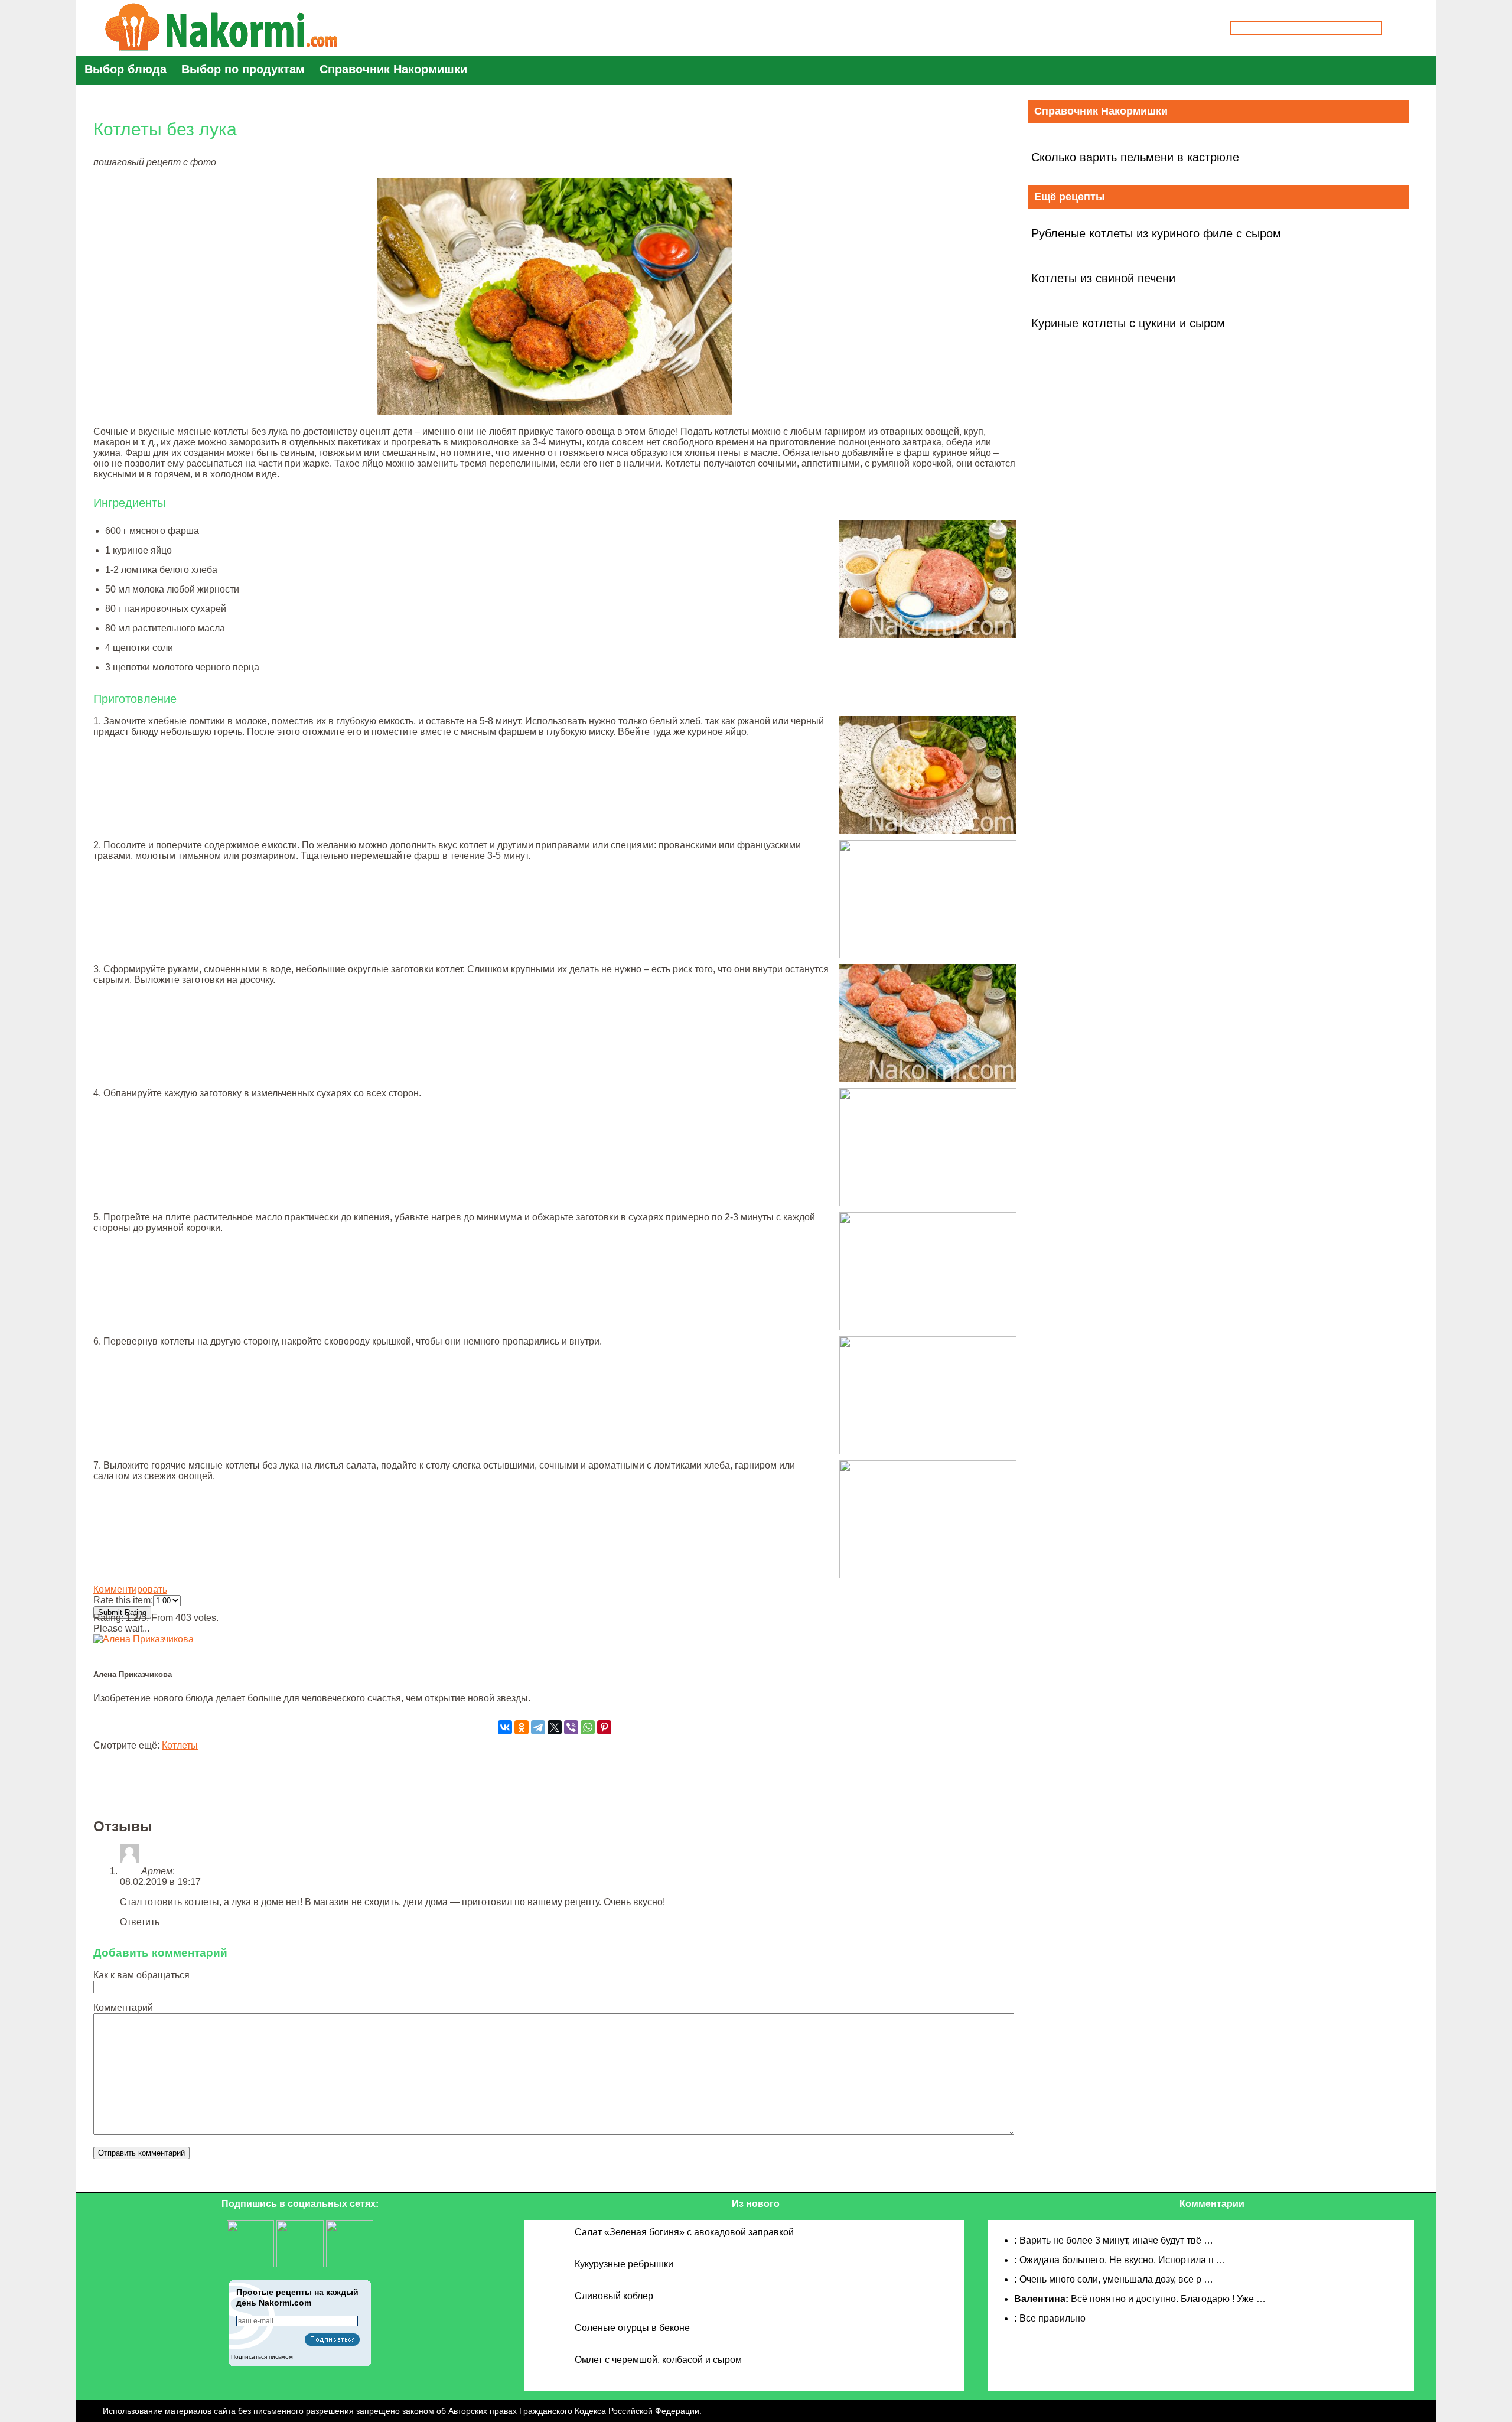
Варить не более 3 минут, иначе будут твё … (1116, 2240)
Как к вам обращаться (141, 1975)
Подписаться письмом (262, 2357)
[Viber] (571, 1727)
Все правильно (1052, 2318)
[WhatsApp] (588, 1727)
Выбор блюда (126, 69)
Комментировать (130, 1589)
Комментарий (123, 2008)
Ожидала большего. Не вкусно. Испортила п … (1122, 2260)
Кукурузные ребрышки (624, 2264)
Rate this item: (123, 1600)
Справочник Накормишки (393, 69)
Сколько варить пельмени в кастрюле (1135, 157)
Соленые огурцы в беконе (632, 2328)
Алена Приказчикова (133, 1674)
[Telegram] (538, 1727)
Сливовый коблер (614, 2296)
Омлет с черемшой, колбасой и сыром (658, 2360)
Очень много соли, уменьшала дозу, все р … (1116, 2279)
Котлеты (180, 1745)
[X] (555, 1727)
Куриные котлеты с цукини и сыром (1128, 323)
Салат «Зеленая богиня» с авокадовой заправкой (684, 2232)
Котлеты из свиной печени (1103, 278)
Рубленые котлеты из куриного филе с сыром (1156, 233)
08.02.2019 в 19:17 (160, 1882)
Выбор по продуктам (243, 69)
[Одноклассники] (522, 1727)
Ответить (140, 1922)
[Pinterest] (604, 1727)
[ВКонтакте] (505, 1727)
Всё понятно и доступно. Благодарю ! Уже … (1168, 2299)
